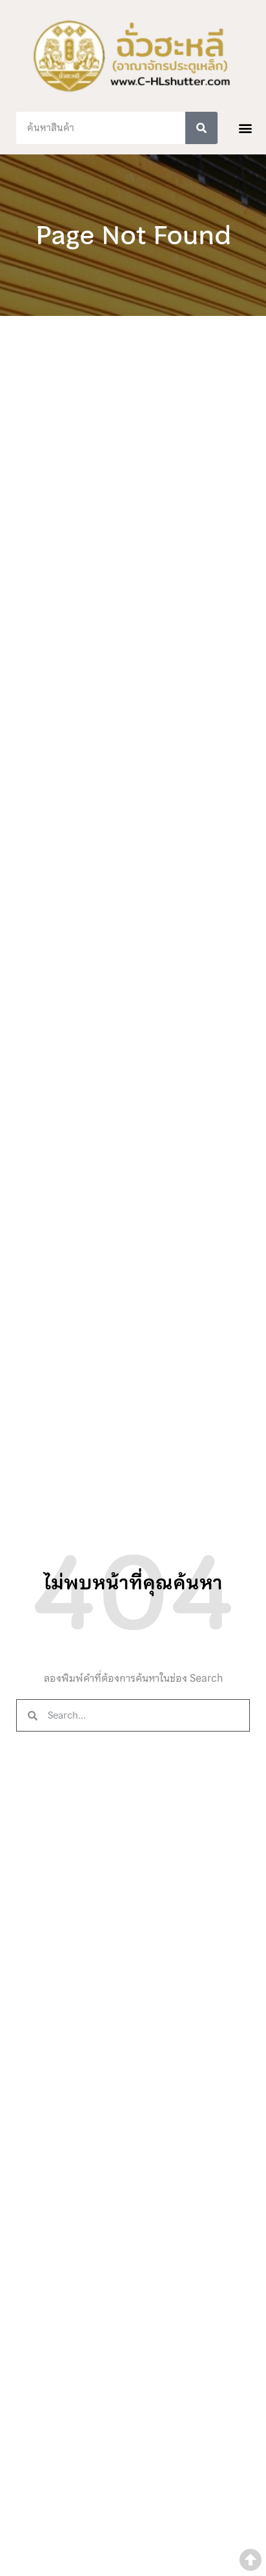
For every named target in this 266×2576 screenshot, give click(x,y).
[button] (246, 128)
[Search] (201, 128)
